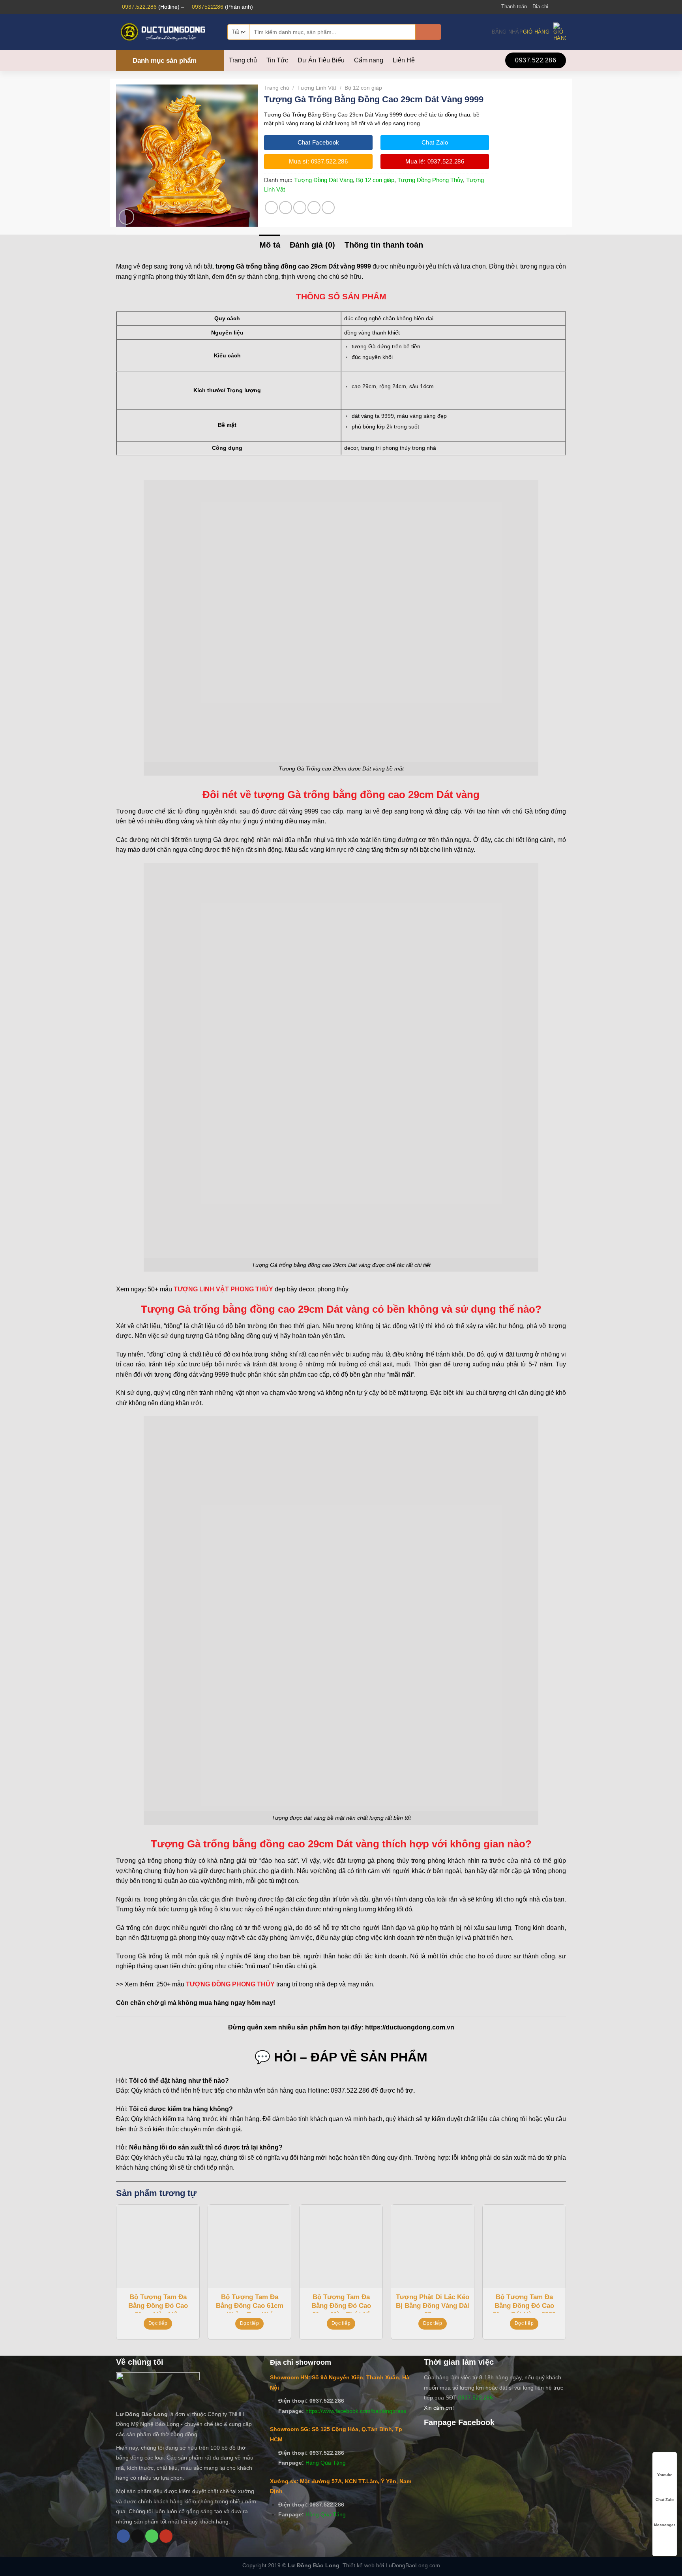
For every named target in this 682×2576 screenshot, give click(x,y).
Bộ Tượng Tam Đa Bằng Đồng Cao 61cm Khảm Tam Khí (250, 2303)
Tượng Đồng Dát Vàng (323, 180)
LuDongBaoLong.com (413, 2565)
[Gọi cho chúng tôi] (152, 2536)
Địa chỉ (540, 7)
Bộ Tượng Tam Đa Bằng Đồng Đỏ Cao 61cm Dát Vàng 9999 (524, 2303)
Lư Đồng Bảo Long (314, 2565)
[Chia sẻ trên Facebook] (271, 208)
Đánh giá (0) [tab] (312, 245)
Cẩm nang (369, 60)
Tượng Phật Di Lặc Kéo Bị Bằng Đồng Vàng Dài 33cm (433, 2303)
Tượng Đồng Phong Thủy (430, 180)
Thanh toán (514, 7)
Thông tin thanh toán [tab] (384, 245)
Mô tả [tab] (270, 245)
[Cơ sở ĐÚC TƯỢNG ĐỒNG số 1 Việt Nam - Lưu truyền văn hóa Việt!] (166, 32)
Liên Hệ (404, 60)
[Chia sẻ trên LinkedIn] (328, 208)
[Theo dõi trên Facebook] (555, 7)
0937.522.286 (139, 7)
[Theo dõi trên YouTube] (166, 2536)
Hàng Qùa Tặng (326, 2463)
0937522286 (208, 7)
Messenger (665, 2525)
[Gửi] (428, 32)
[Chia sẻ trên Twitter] (286, 208)
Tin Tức (277, 60)
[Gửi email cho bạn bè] (300, 208)
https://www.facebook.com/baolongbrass (356, 2411)
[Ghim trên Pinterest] (314, 208)
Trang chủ (243, 60)
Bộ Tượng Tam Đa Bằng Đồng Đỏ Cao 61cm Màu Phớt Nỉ (341, 2303)
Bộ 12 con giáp (363, 88)
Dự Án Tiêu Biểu (321, 60)
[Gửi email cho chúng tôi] (562, 7)
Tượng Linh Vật (317, 88)
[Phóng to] (126, 217)
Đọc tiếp (158, 2323)
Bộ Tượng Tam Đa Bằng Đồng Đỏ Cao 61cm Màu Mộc (158, 2303)
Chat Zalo (665, 2500)
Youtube (665, 2475)
